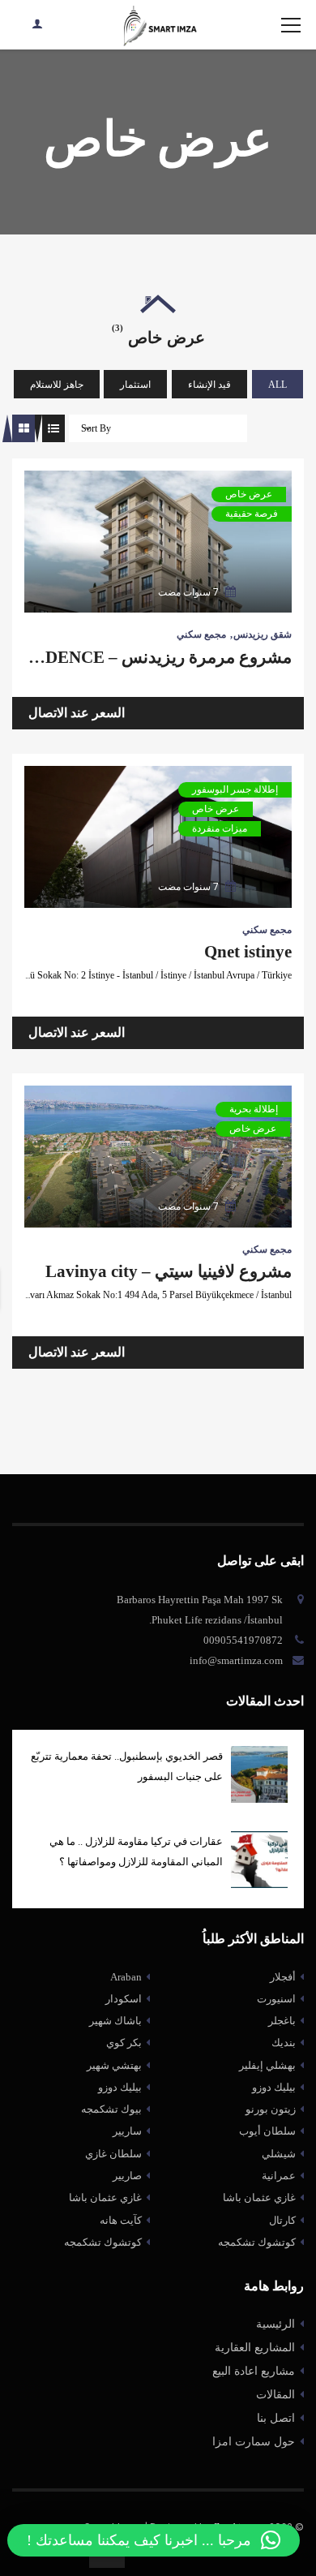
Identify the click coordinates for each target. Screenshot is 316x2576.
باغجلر (282, 2021)
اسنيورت (276, 1999)
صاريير (127, 2176)
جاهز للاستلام (57, 385)
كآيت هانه (121, 2220)
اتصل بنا (276, 2418)
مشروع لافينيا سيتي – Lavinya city (169, 1271)
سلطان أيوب (267, 2131)
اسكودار (124, 1999)
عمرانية (279, 2176)
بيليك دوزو (120, 2087)
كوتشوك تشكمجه (103, 2242)
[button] (154, 2540)
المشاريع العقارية (255, 2348)
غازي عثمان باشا (105, 2198)
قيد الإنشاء (209, 385)
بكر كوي (124, 2043)
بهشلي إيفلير (267, 2065)
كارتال (282, 2220)
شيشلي (279, 2154)
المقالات (275, 2395)
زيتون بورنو (271, 2109)
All (278, 385)
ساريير (127, 2131)
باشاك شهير (115, 2021)
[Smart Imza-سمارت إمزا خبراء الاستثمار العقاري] (158, 25)
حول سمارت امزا (254, 2442)
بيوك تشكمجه (111, 2109)
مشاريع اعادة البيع (254, 2371)
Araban (126, 1977)
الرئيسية (275, 2324)
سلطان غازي (113, 2154)
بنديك (284, 2043)
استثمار (135, 385)
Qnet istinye (248, 952)
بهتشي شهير (114, 2065)
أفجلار (283, 1977)
